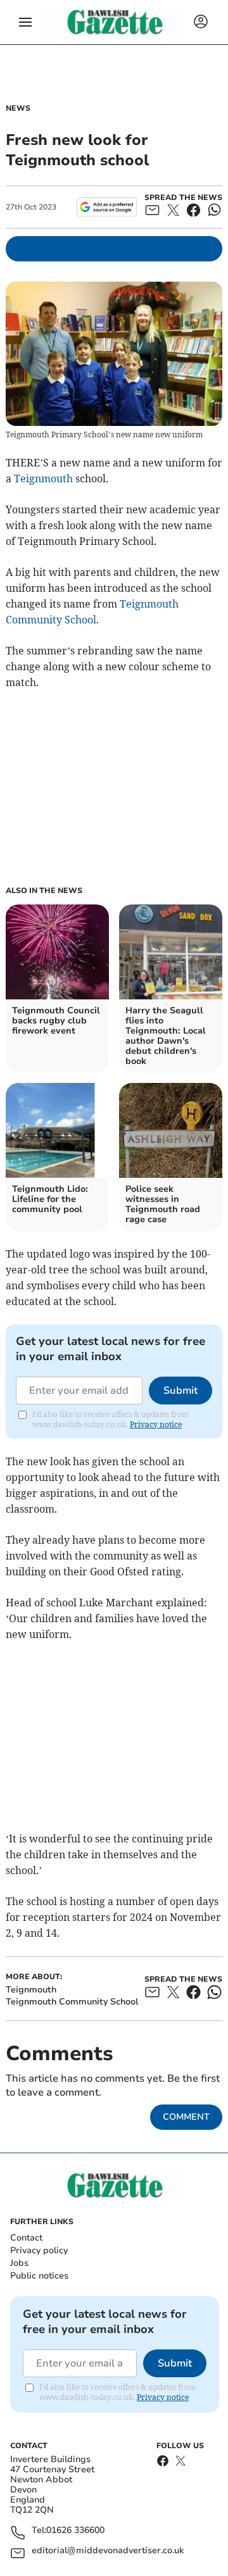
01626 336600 (75, 2531)
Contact (26, 2238)
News (18, 108)
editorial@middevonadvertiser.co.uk (108, 2551)
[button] (25, 22)
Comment (186, 2117)
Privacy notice (156, 1424)
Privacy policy (39, 2250)
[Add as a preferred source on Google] (107, 207)
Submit (180, 1391)
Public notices (39, 2276)
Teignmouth (43, 478)
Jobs (19, 2263)
